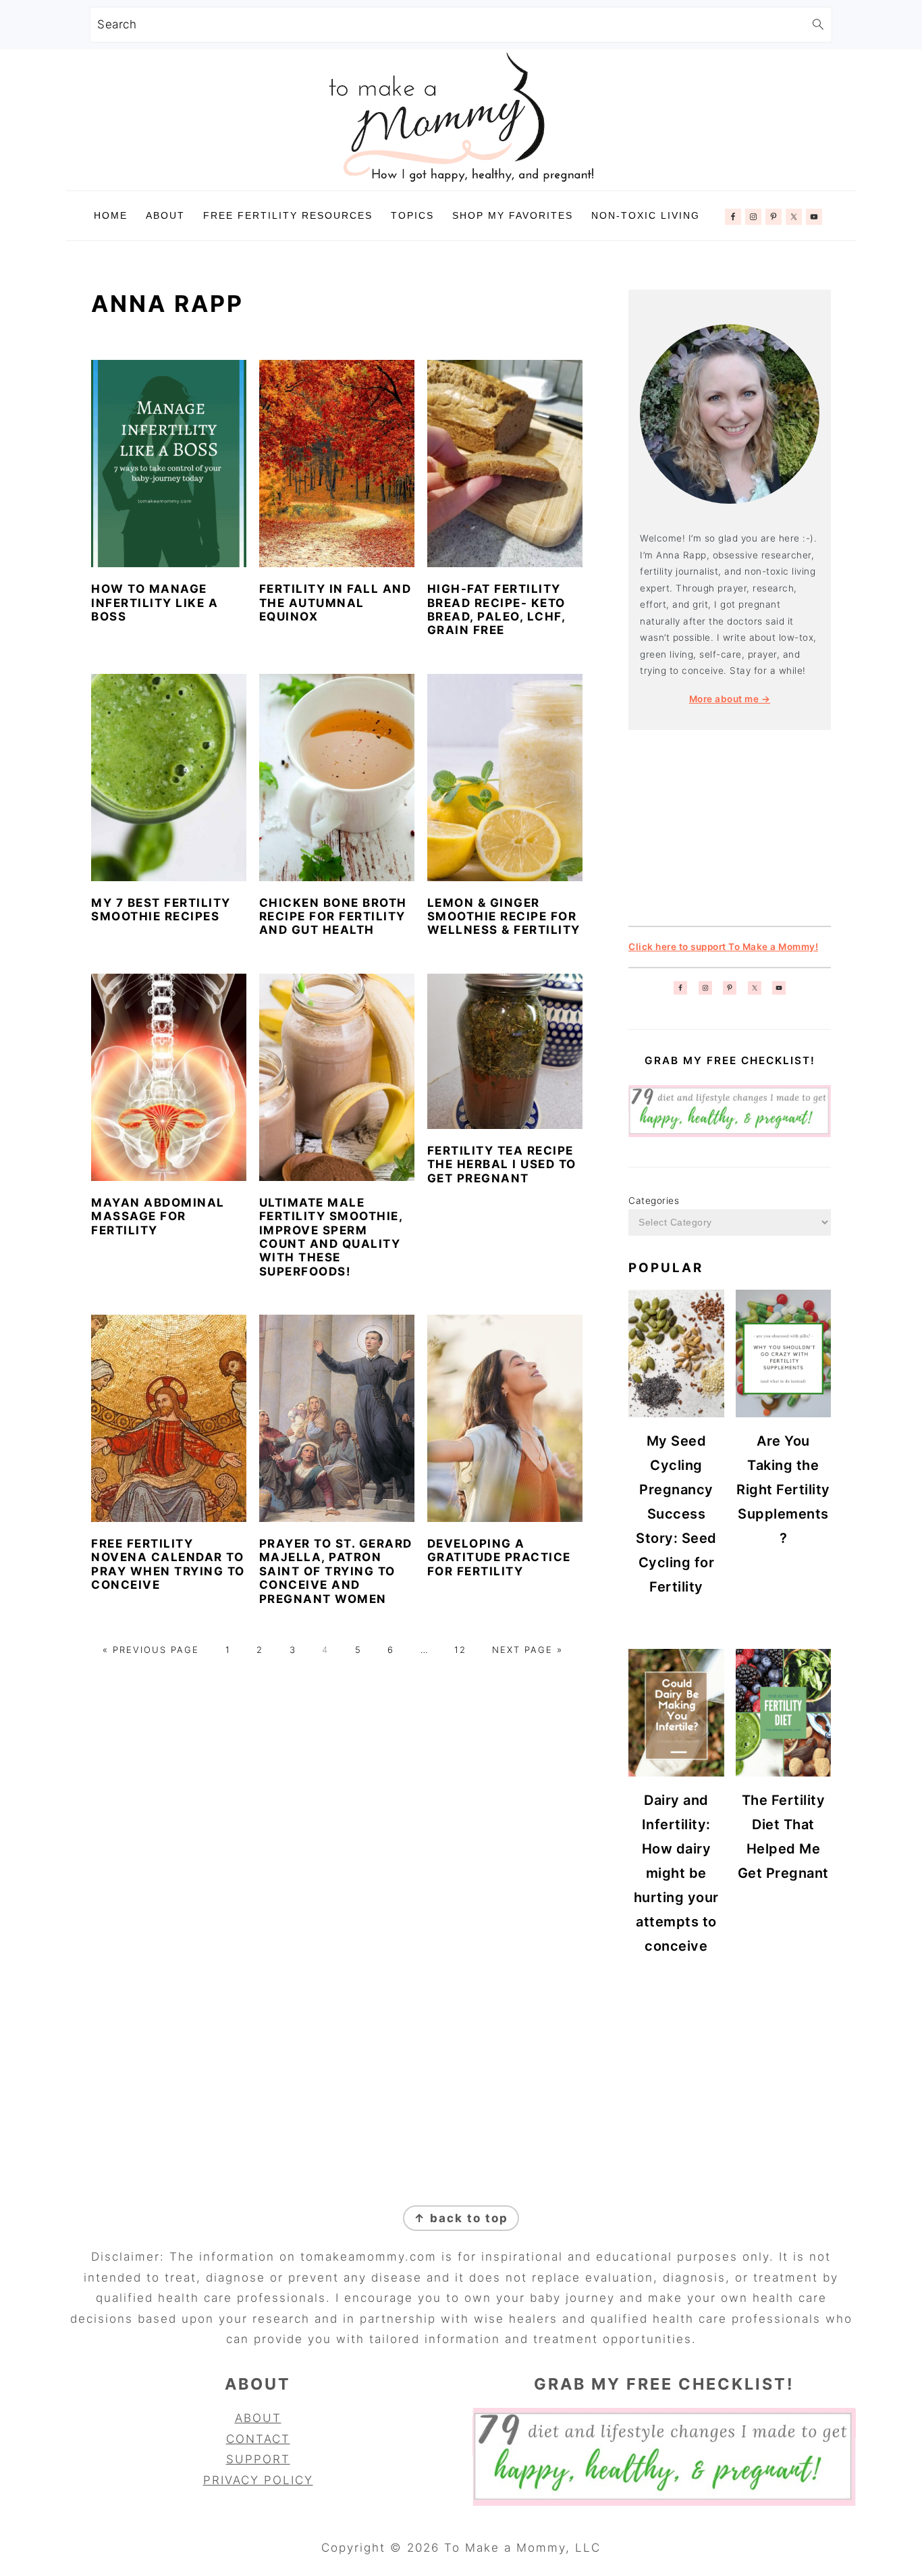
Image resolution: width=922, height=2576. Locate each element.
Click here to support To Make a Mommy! (723, 947)
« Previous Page (151, 1650)
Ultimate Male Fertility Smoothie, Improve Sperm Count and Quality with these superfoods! (331, 1237)
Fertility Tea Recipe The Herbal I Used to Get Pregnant (502, 1164)
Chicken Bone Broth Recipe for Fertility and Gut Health (333, 917)
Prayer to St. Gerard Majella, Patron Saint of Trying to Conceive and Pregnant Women (336, 1571)
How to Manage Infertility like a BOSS (155, 603)
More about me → (730, 699)
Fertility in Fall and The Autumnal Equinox (335, 603)
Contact (258, 2439)
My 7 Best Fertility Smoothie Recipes (161, 910)
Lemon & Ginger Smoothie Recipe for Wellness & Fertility (504, 917)
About (258, 2418)
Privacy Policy (258, 2480)
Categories (654, 1201)
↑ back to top (461, 2218)
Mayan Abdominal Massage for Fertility (158, 1216)
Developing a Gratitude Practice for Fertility (499, 1557)
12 (460, 1650)
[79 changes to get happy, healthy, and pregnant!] (730, 1134)
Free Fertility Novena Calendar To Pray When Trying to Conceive (168, 1564)
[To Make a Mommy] (461, 180)
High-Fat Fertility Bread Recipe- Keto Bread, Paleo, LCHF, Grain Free (496, 609)
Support (258, 2459)
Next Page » (527, 1650)
